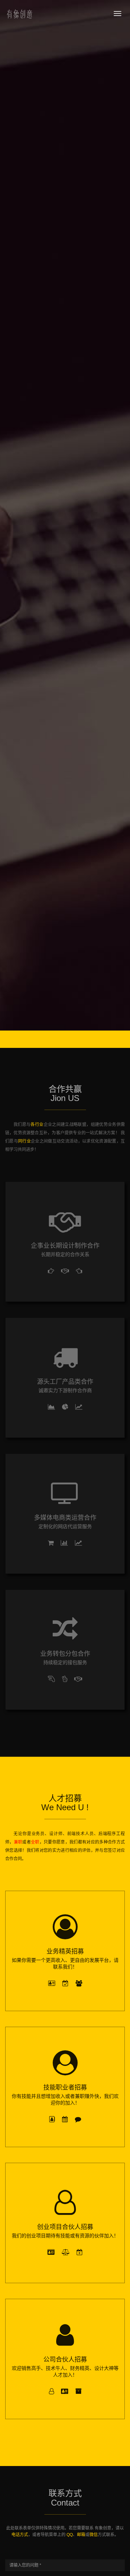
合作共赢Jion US (65, 1094)
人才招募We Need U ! (65, 1803)
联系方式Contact (65, 2498)
